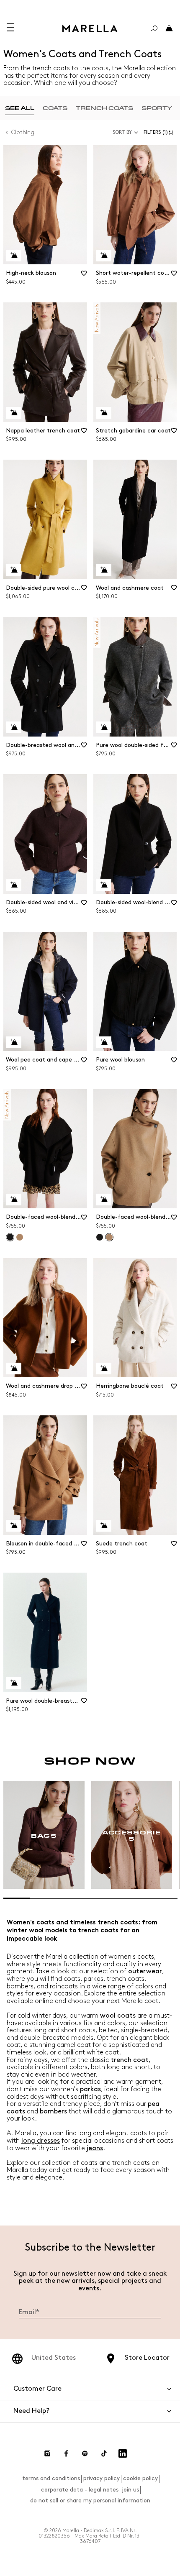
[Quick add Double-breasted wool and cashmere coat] (14, 727)
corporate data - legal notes (80, 2490)
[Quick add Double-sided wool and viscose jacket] (14, 885)
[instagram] (47, 2453)
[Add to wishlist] (84, 276)
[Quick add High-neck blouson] (14, 256)
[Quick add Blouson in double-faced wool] (14, 1526)
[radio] (20, 108)
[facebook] (66, 2453)
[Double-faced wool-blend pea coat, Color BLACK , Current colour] (10, 1237)
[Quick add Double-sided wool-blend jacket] (104, 885)
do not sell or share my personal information (90, 2501)
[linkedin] (123, 2453)
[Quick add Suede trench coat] (104, 1526)
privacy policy (102, 2478)
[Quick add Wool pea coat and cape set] (14, 1042)
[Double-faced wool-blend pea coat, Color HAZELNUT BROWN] (20, 1237)
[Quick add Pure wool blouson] (104, 1042)
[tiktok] (104, 2453)
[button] (160, 132)
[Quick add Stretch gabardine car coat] (104, 413)
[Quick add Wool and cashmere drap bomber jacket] (14, 1369)
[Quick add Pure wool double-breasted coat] (14, 1683)
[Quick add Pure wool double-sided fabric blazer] (104, 727)
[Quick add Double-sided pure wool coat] (14, 570)
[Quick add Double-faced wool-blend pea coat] (14, 1200)
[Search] (154, 28)
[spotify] (85, 2453)
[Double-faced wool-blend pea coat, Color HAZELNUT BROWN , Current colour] (109, 1237)
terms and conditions (51, 2478)
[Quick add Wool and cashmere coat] (104, 570)
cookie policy (140, 2478)
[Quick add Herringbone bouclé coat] (104, 1369)
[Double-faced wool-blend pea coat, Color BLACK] (100, 1237)
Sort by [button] (122, 132)
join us (130, 2490)
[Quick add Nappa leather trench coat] (14, 413)
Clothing (23, 132)
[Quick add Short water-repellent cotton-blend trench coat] (104, 256)
